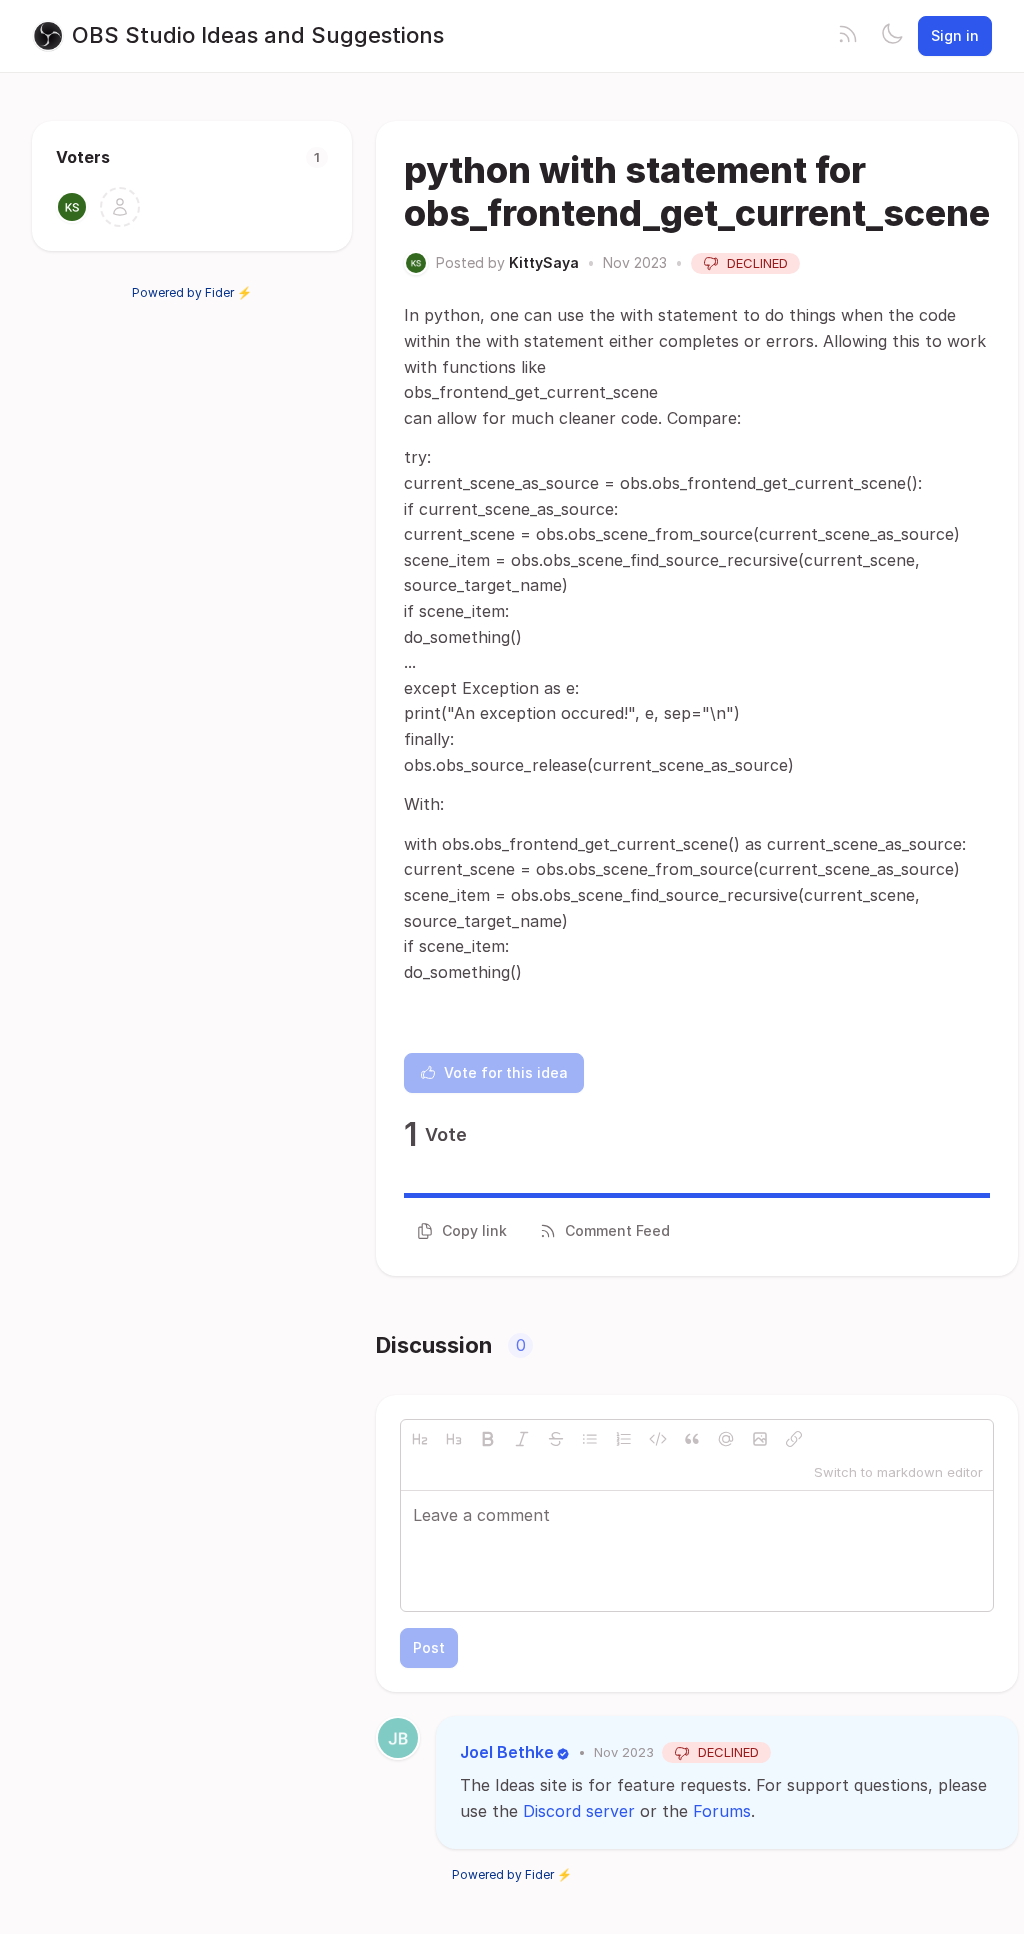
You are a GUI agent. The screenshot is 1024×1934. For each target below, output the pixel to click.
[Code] (658, 1439)
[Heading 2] (420, 1439)
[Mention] (726, 1439)
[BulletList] (590, 1439)
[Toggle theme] (892, 36)
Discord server (579, 1811)
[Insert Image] (760, 1439)
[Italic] (522, 1439)
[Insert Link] (794, 1439)
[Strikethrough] (556, 1439)
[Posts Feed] (848, 36)
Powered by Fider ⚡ (192, 292)
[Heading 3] (454, 1439)
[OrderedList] (624, 1439)
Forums (722, 1811)
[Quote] (692, 1439)
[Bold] (488, 1439)
